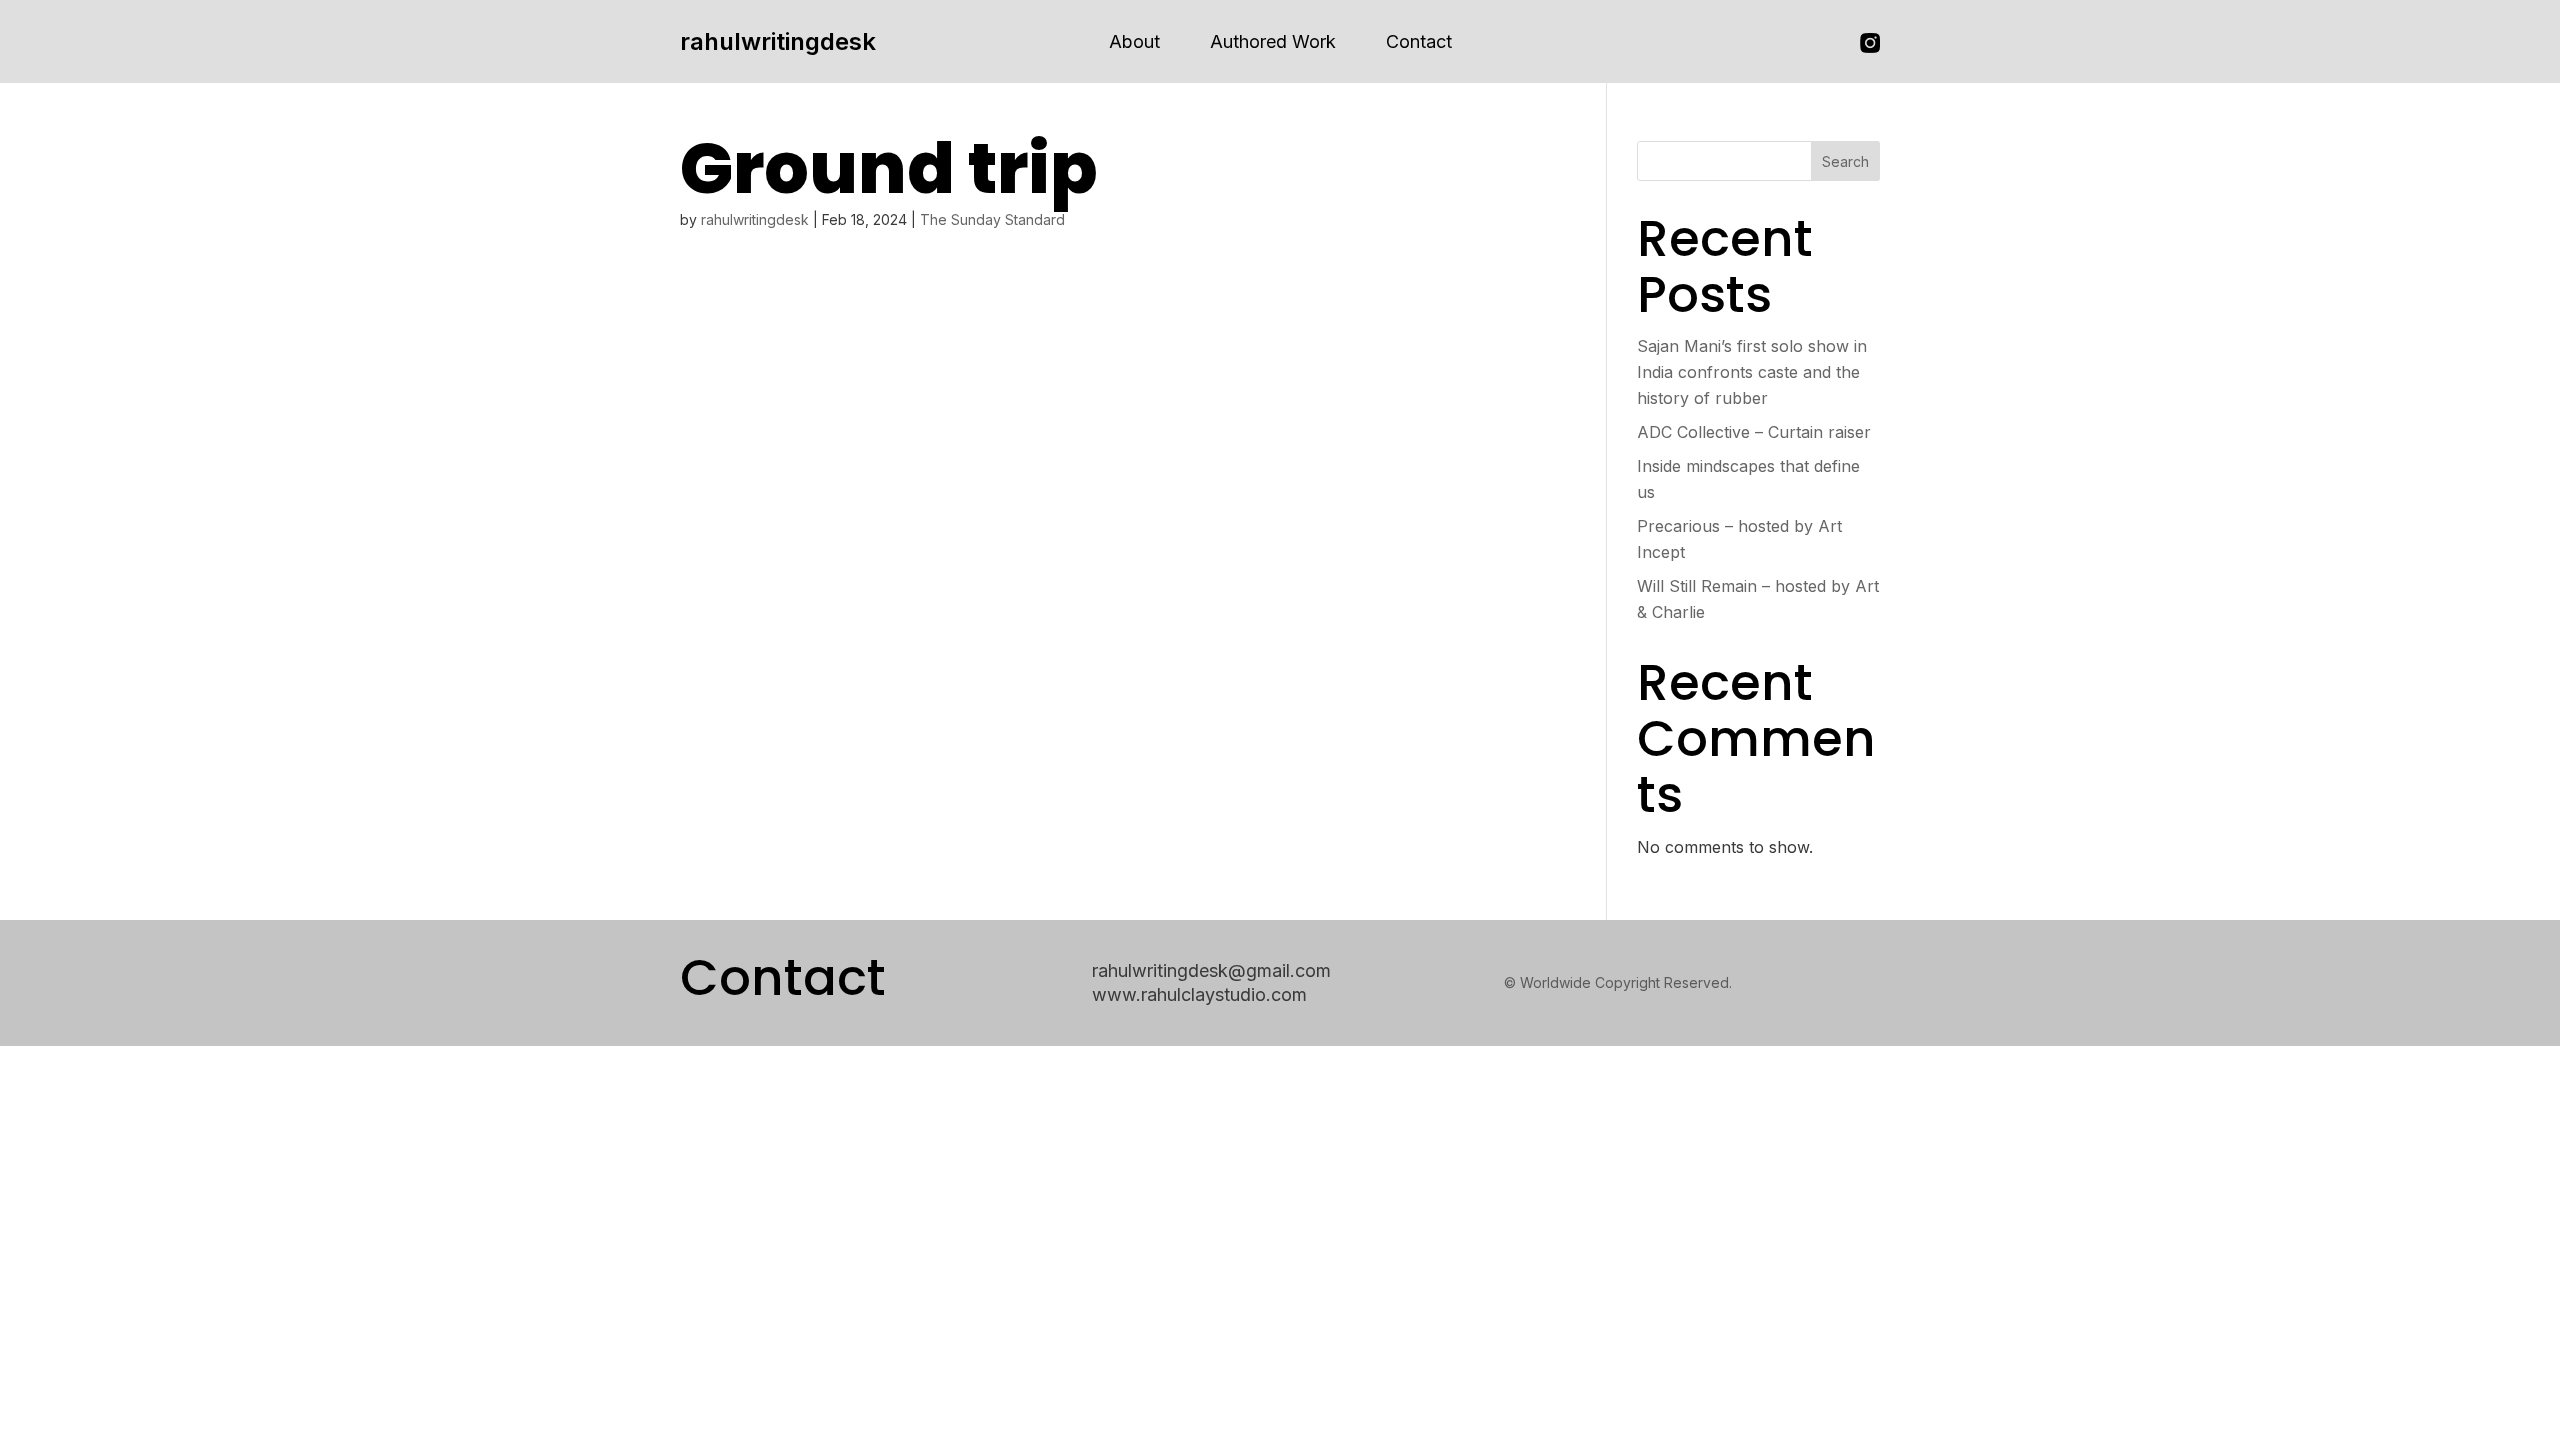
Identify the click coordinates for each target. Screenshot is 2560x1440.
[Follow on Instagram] (1870, 43)
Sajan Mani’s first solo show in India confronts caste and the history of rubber (1752, 372)
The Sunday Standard (992, 219)
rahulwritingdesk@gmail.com (1211, 970)
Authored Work (1273, 41)
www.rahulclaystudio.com (1199, 994)
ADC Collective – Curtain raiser (1754, 432)
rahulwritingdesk (778, 41)
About (1134, 41)
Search (1845, 161)
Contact (1419, 41)
